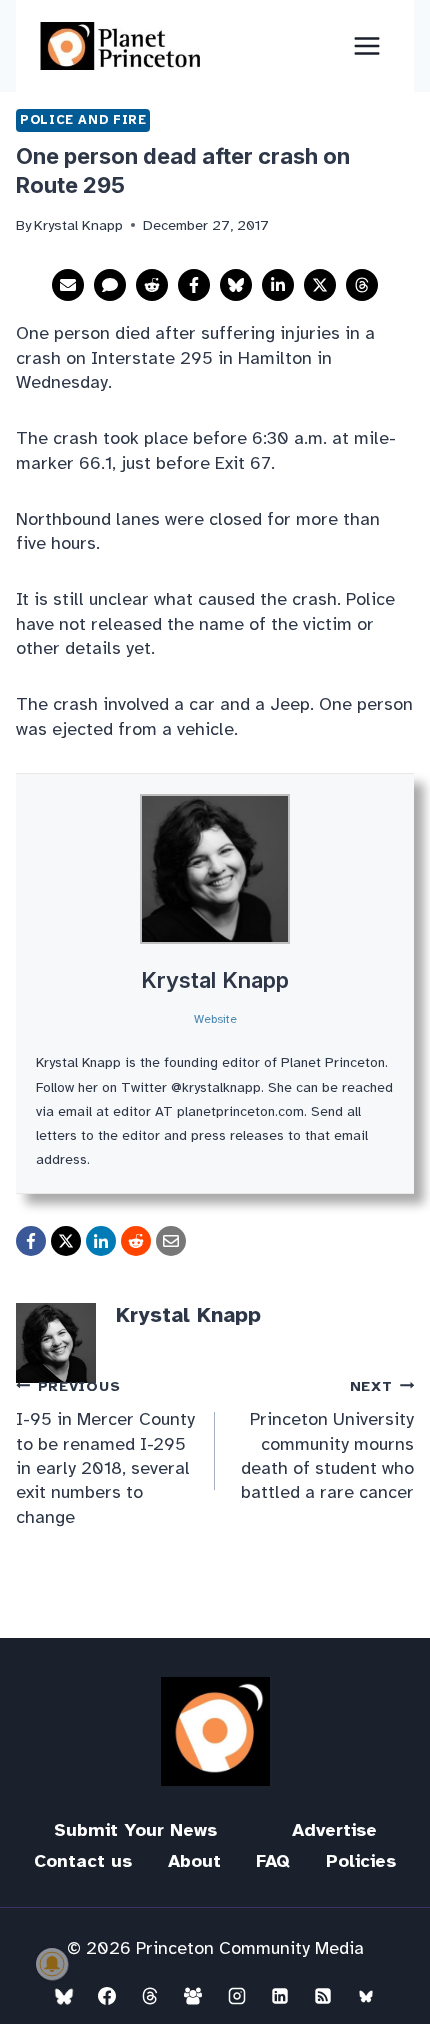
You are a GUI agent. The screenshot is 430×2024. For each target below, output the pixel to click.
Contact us (83, 1861)
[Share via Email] (68, 285)
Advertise (334, 1830)
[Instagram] (237, 1996)
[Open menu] (366, 45)
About (194, 1861)
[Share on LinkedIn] (278, 285)
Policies (361, 1861)
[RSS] (323, 1996)
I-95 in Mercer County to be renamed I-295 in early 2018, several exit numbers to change (105, 1452)
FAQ (273, 1861)
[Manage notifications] (52, 1964)
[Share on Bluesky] (236, 285)
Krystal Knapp (215, 980)
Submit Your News (135, 1830)
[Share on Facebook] (194, 285)
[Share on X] (320, 285)
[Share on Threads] (362, 285)
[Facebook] (107, 1996)
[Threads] (150, 1996)
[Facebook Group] (193, 1996)
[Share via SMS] (110, 285)
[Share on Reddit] (152, 285)
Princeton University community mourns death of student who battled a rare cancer (327, 1440)
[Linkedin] (280, 1996)
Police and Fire (83, 120)
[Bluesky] (64, 1996)
